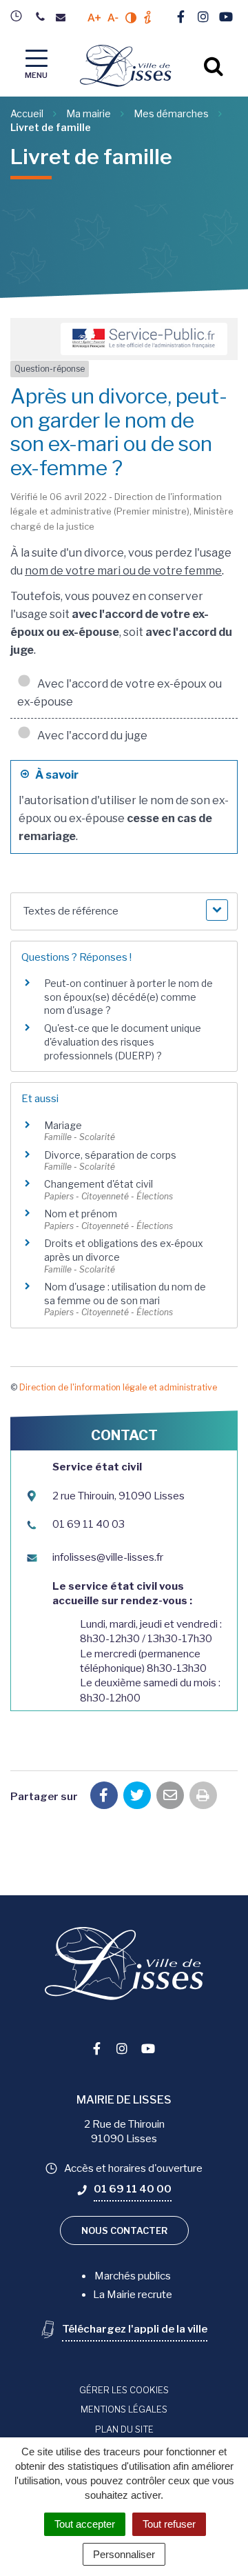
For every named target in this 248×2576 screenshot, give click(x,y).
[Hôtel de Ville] (20, 16)
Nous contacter (124, 2230)
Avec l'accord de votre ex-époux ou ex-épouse (120, 693)
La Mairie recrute (133, 2295)
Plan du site (124, 2429)
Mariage (63, 1125)
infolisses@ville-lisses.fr (108, 1557)
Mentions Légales (124, 2409)
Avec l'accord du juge (90, 736)
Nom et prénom (81, 1214)
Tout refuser (169, 2524)
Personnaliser (124, 2554)
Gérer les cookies (124, 2390)
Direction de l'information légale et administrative (118, 1387)
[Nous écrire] (64, 18)
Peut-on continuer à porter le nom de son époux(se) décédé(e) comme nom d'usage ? (128, 997)
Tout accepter (85, 2524)
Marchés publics (133, 2276)
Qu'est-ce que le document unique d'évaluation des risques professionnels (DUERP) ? (123, 1041)
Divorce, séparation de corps (110, 1155)
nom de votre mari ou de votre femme (123, 571)
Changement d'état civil (99, 1184)
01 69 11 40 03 (89, 1524)
